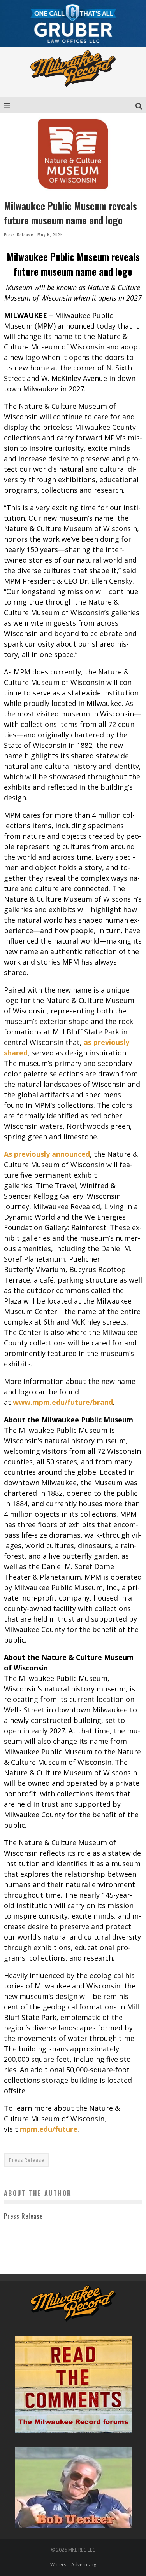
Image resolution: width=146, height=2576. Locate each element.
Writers (58, 2565)
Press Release (18, 235)
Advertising (84, 2565)
